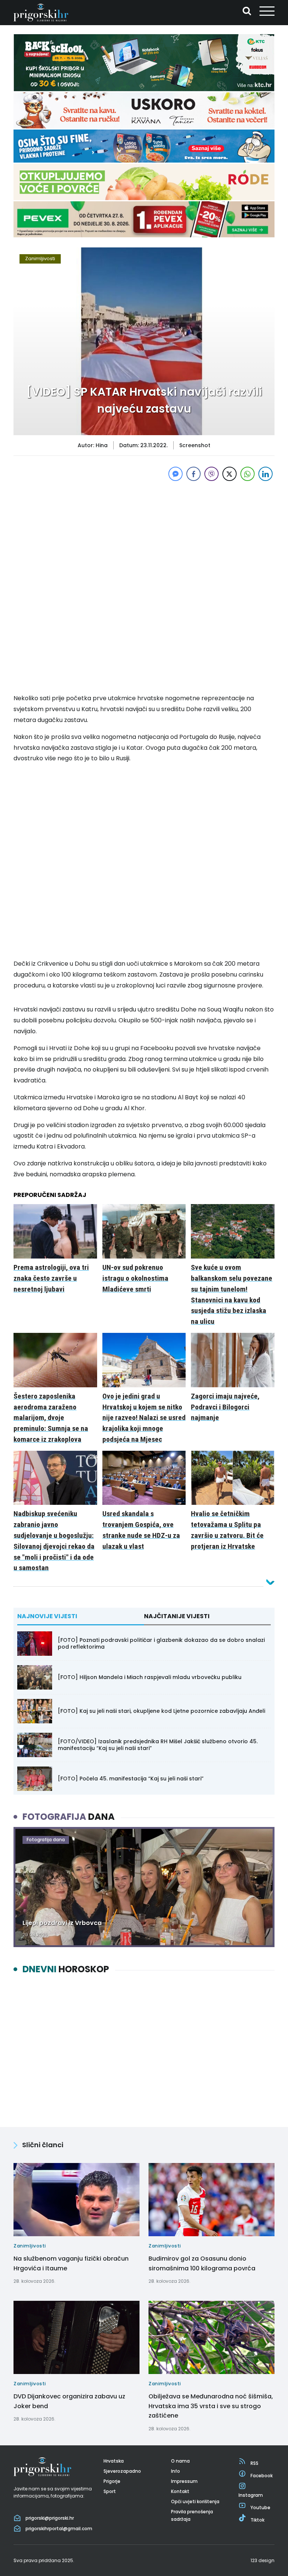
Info (175, 2471)
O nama (180, 2461)
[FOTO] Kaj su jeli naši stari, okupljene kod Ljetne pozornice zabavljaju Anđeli (161, 1711)
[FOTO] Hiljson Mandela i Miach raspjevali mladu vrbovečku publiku (150, 1677)
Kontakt (180, 2491)
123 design (262, 2560)
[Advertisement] (144, 535)
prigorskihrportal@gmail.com (59, 2529)
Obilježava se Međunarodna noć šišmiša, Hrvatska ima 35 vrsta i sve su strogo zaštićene (211, 2406)
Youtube (260, 2507)
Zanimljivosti (40, 259)
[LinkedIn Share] (265, 474)
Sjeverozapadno (122, 2471)
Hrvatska (114, 2461)
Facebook (262, 2475)
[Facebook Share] (193, 474)
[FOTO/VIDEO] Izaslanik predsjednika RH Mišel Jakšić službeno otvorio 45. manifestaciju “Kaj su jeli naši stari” (158, 1745)
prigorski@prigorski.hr (50, 2518)
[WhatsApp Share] (247, 474)
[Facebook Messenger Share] (175, 474)
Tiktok (257, 2520)
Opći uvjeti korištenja (195, 2501)
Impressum (184, 2481)
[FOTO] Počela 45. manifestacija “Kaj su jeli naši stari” (131, 1779)
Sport (110, 2491)
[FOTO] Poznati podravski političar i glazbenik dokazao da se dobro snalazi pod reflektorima (161, 1643)
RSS (254, 2463)
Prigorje (112, 2481)
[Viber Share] (211, 474)
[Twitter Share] (229, 474)
